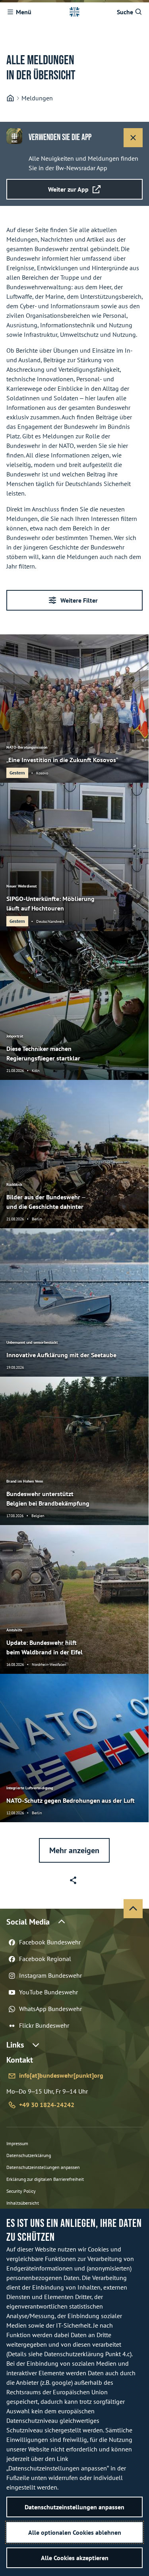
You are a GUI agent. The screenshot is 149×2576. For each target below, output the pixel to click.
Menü (24, 12)
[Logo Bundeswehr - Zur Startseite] (74, 12)
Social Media (28, 1922)
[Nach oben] (133, 1909)
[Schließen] (133, 138)
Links (15, 2045)
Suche (125, 12)
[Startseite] (10, 98)
